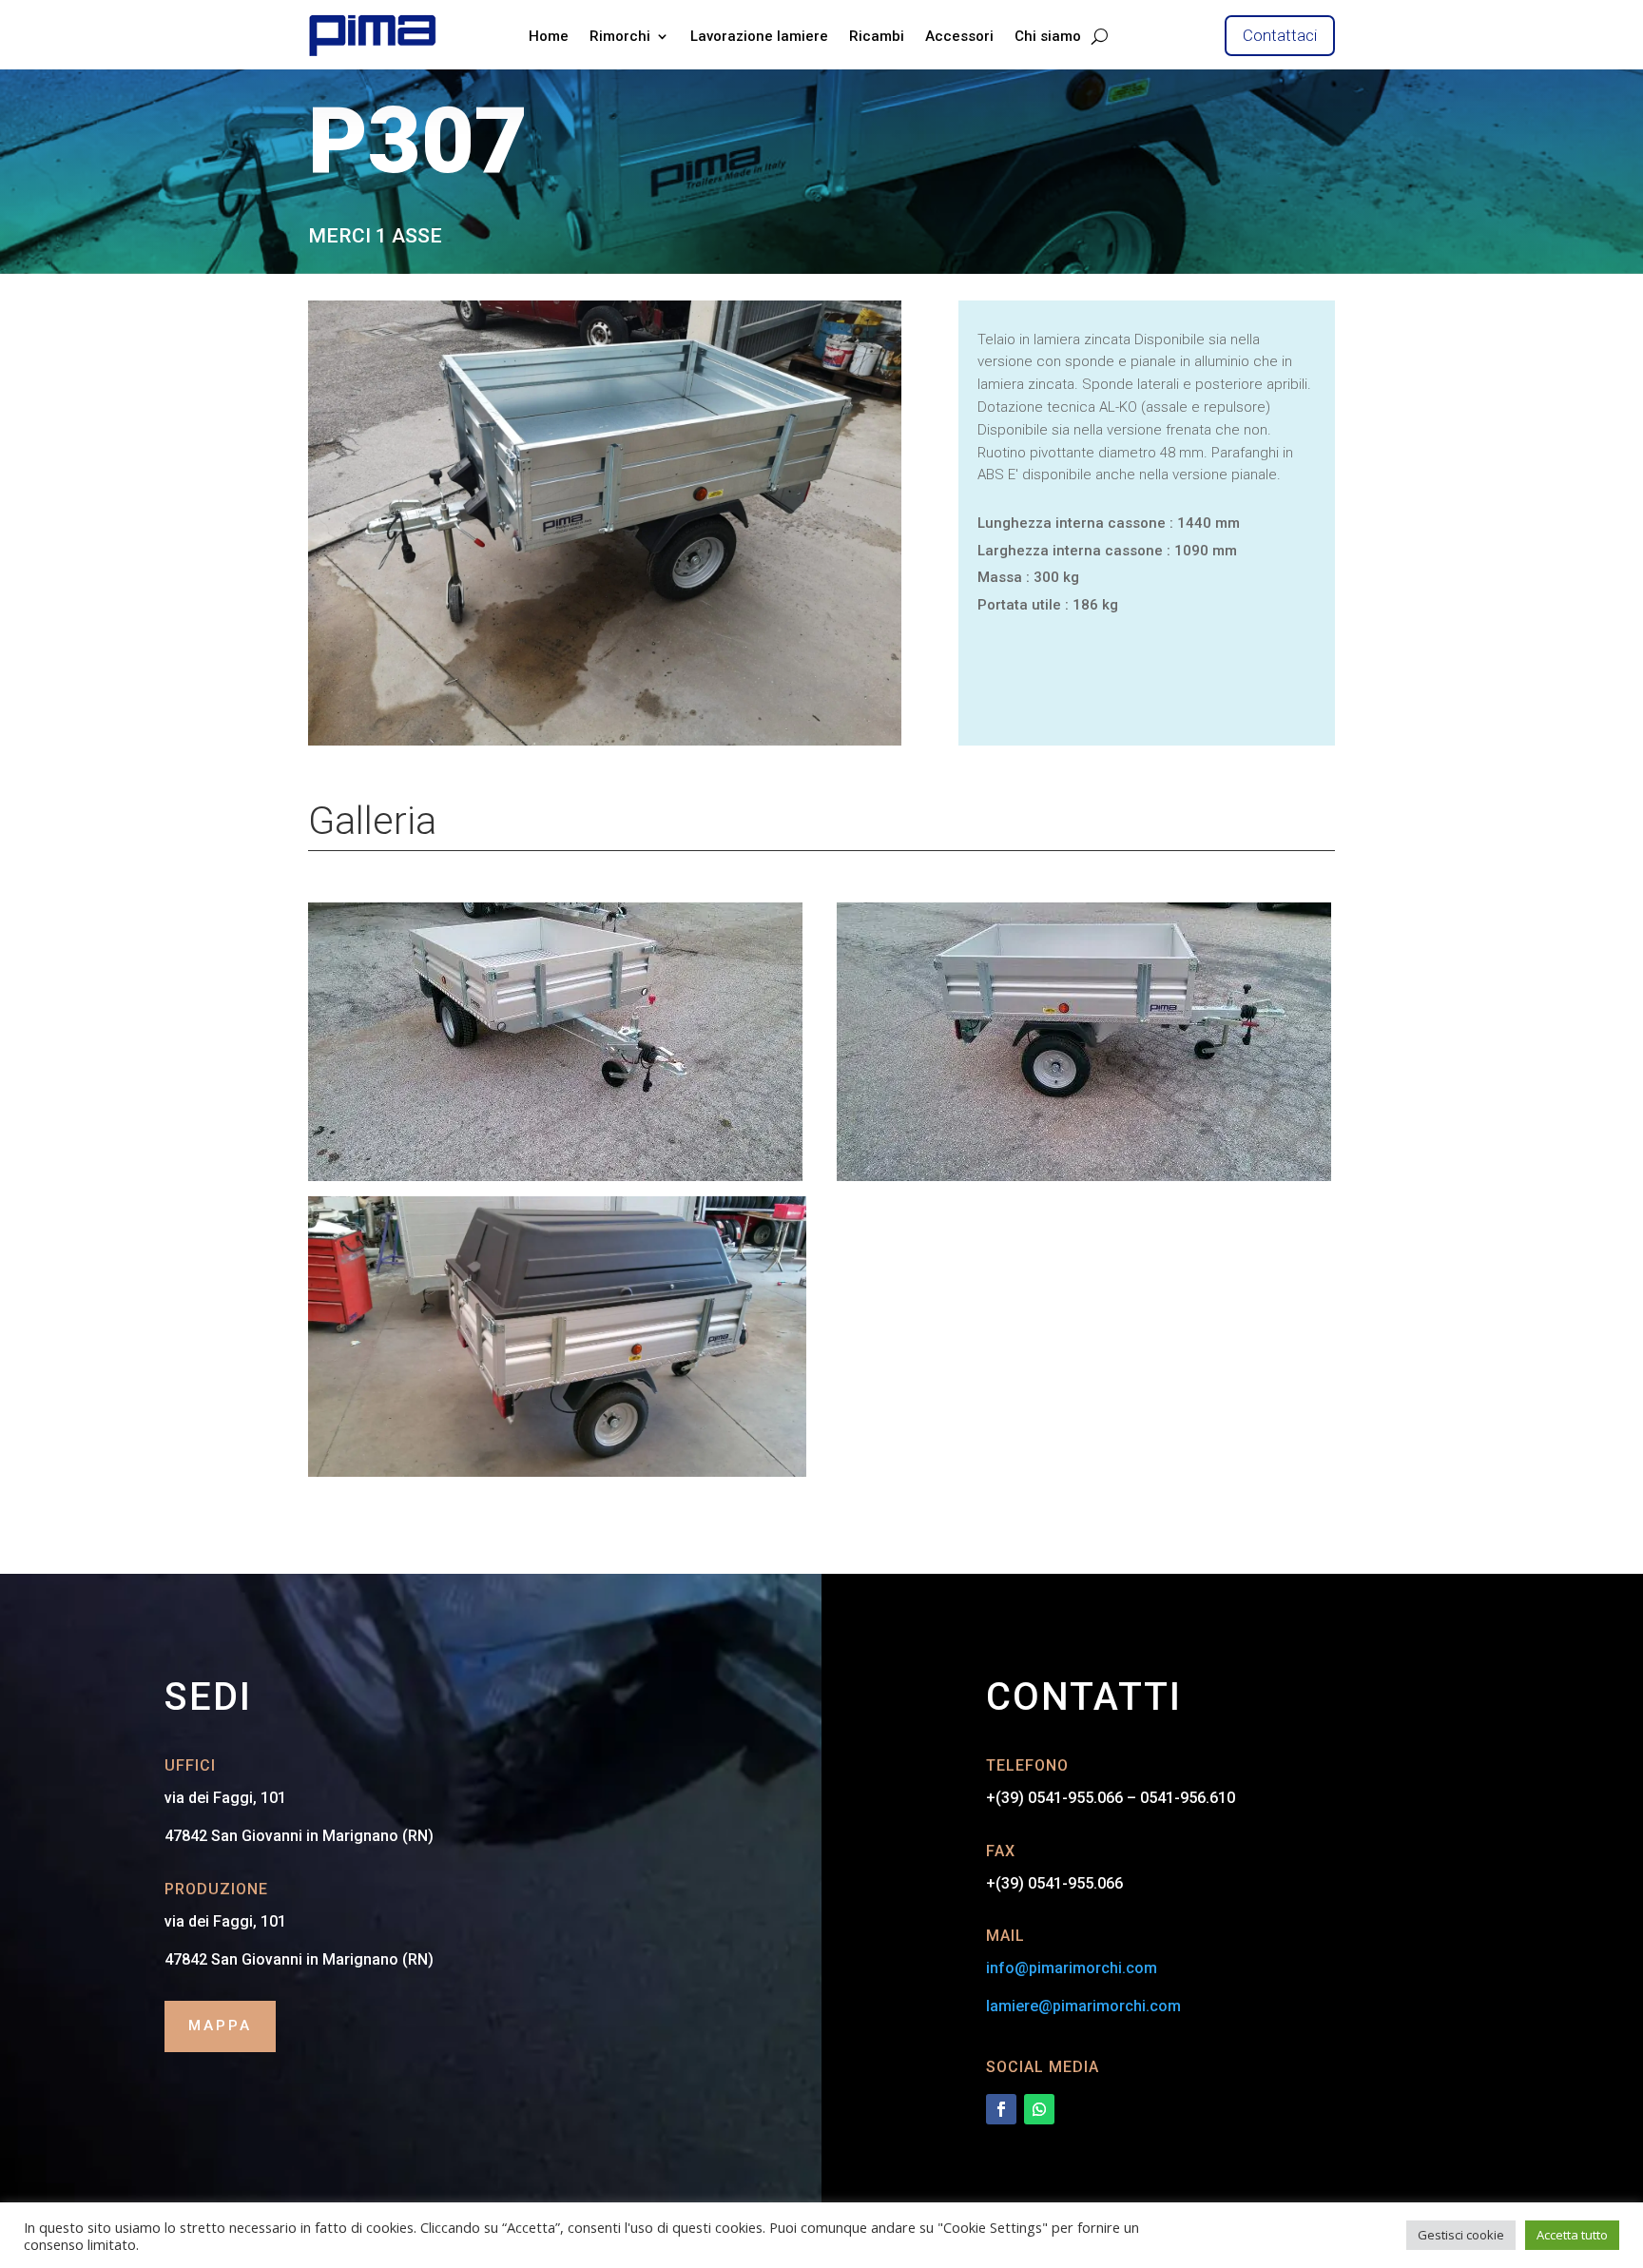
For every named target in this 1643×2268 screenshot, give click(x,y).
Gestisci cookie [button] (1461, 2235)
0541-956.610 (1188, 1798)
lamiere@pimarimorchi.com (1083, 2006)
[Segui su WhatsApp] (1039, 2109)
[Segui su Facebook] (1001, 2109)
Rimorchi (620, 36)
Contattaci (1280, 35)
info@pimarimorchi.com (1072, 1968)
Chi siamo (1048, 36)
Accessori (959, 36)
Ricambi (877, 36)
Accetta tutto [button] (1572, 2235)
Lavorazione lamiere (759, 36)
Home (549, 36)
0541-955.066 (1075, 1798)
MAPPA (220, 2026)
